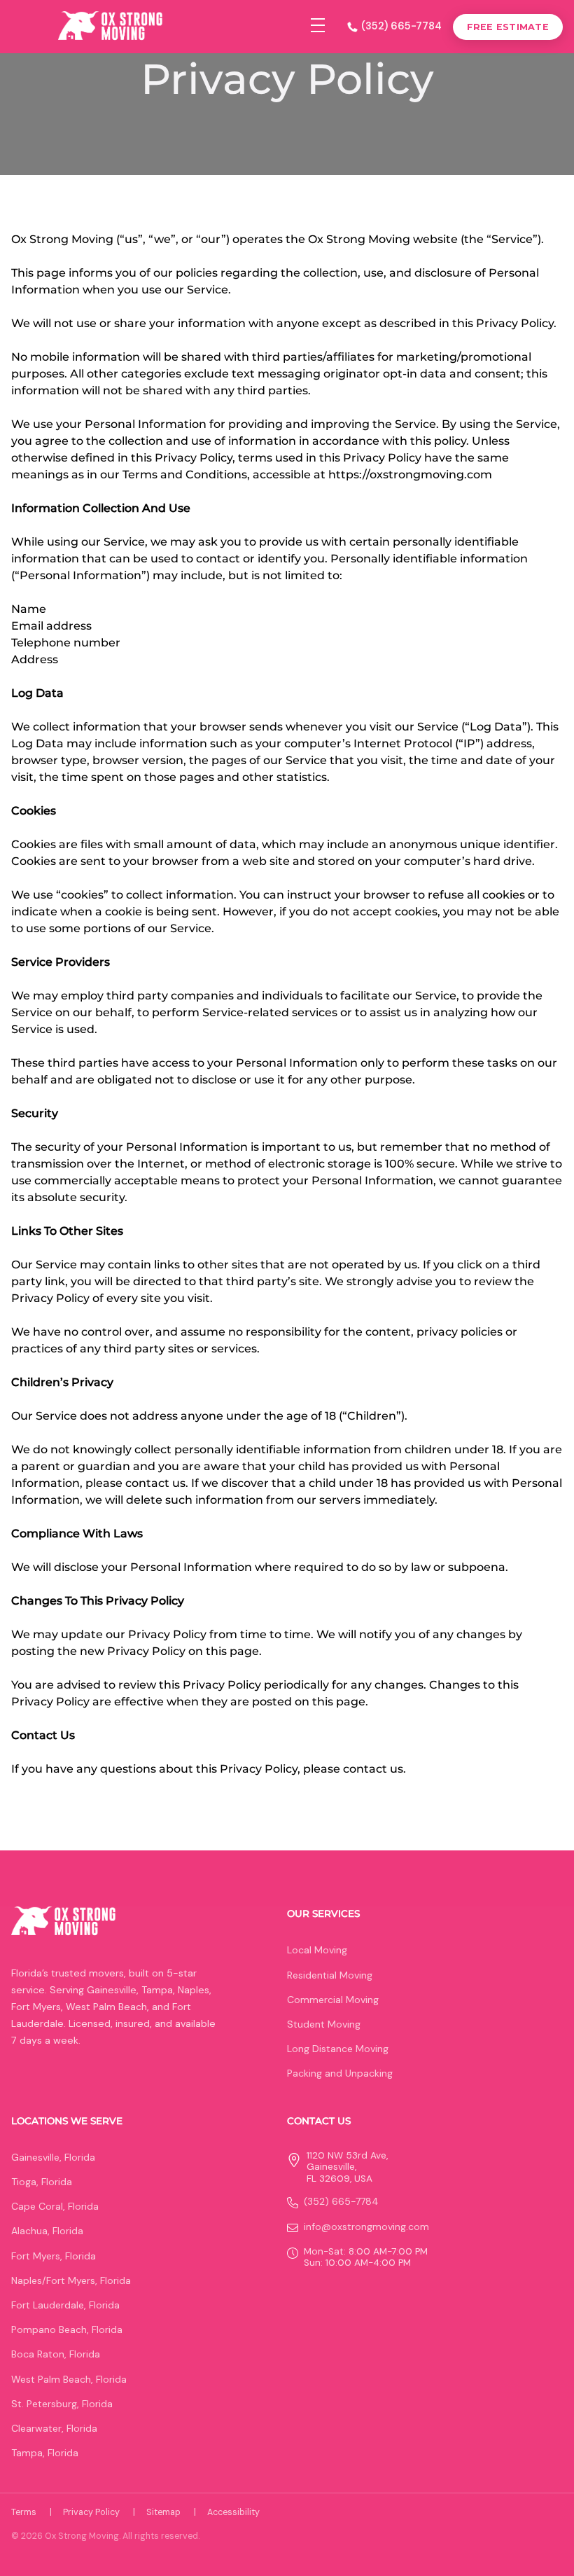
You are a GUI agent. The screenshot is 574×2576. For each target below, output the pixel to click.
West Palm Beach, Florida (69, 2379)
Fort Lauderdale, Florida (65, 2305)
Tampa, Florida (45, 2453)
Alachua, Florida (47, 2231)
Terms (31, 2512)
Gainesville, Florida (53, 2157)
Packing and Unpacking (340, 2073)
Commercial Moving (333, 2000)
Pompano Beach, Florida (67, 2329)
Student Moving (324, 2024)
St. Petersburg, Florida (62, 2404)
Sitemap (171, 2512)
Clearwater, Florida (54, 2428)
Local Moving (317, 1950)
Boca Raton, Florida (56, 2354)
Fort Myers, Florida (54, 2256)
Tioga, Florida (42, 2182)
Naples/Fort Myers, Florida (71, 2280)
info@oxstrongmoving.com (366, 2227)
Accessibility (233, 2512)
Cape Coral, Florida (55, 2206)
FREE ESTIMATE (508, 27)
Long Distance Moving (338, 2049)
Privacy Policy (99, 2512)
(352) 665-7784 (401, 26)
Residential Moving (330, 1975)
